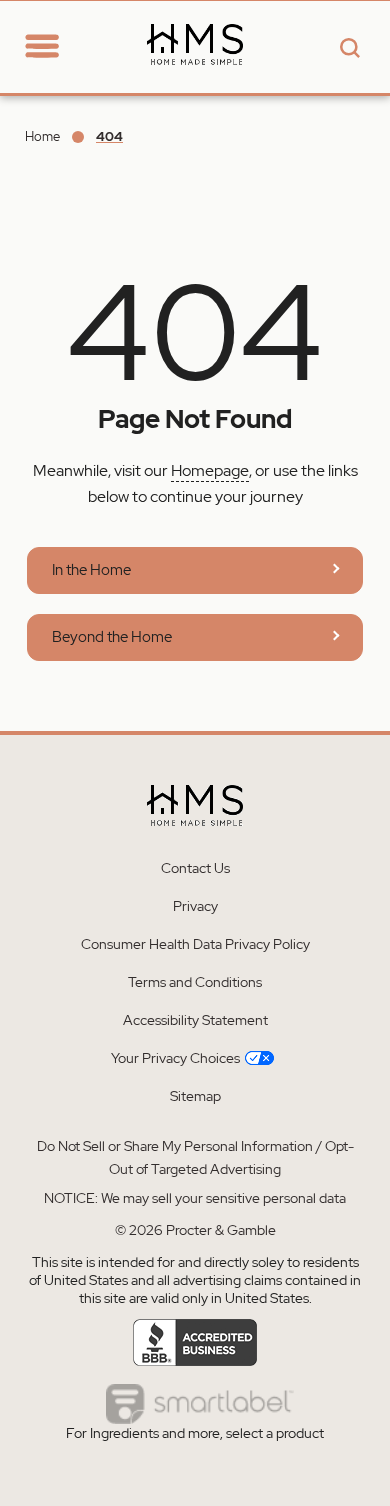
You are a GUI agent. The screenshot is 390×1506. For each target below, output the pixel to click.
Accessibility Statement (195, 1020)
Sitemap (195, 1096)
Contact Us (195, 868)
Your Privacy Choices (175, 1058)
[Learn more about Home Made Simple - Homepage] (195, 81)
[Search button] (347, 49)
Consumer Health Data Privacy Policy (195, 944)
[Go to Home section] (78, 34)
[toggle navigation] (42, 47)
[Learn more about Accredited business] (195, 1343)
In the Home (91, 570)
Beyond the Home (112, 637)
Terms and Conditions (195, 982)
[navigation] (56, 46)
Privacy (195, 906)
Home (42, 136)
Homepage (210, 470)
